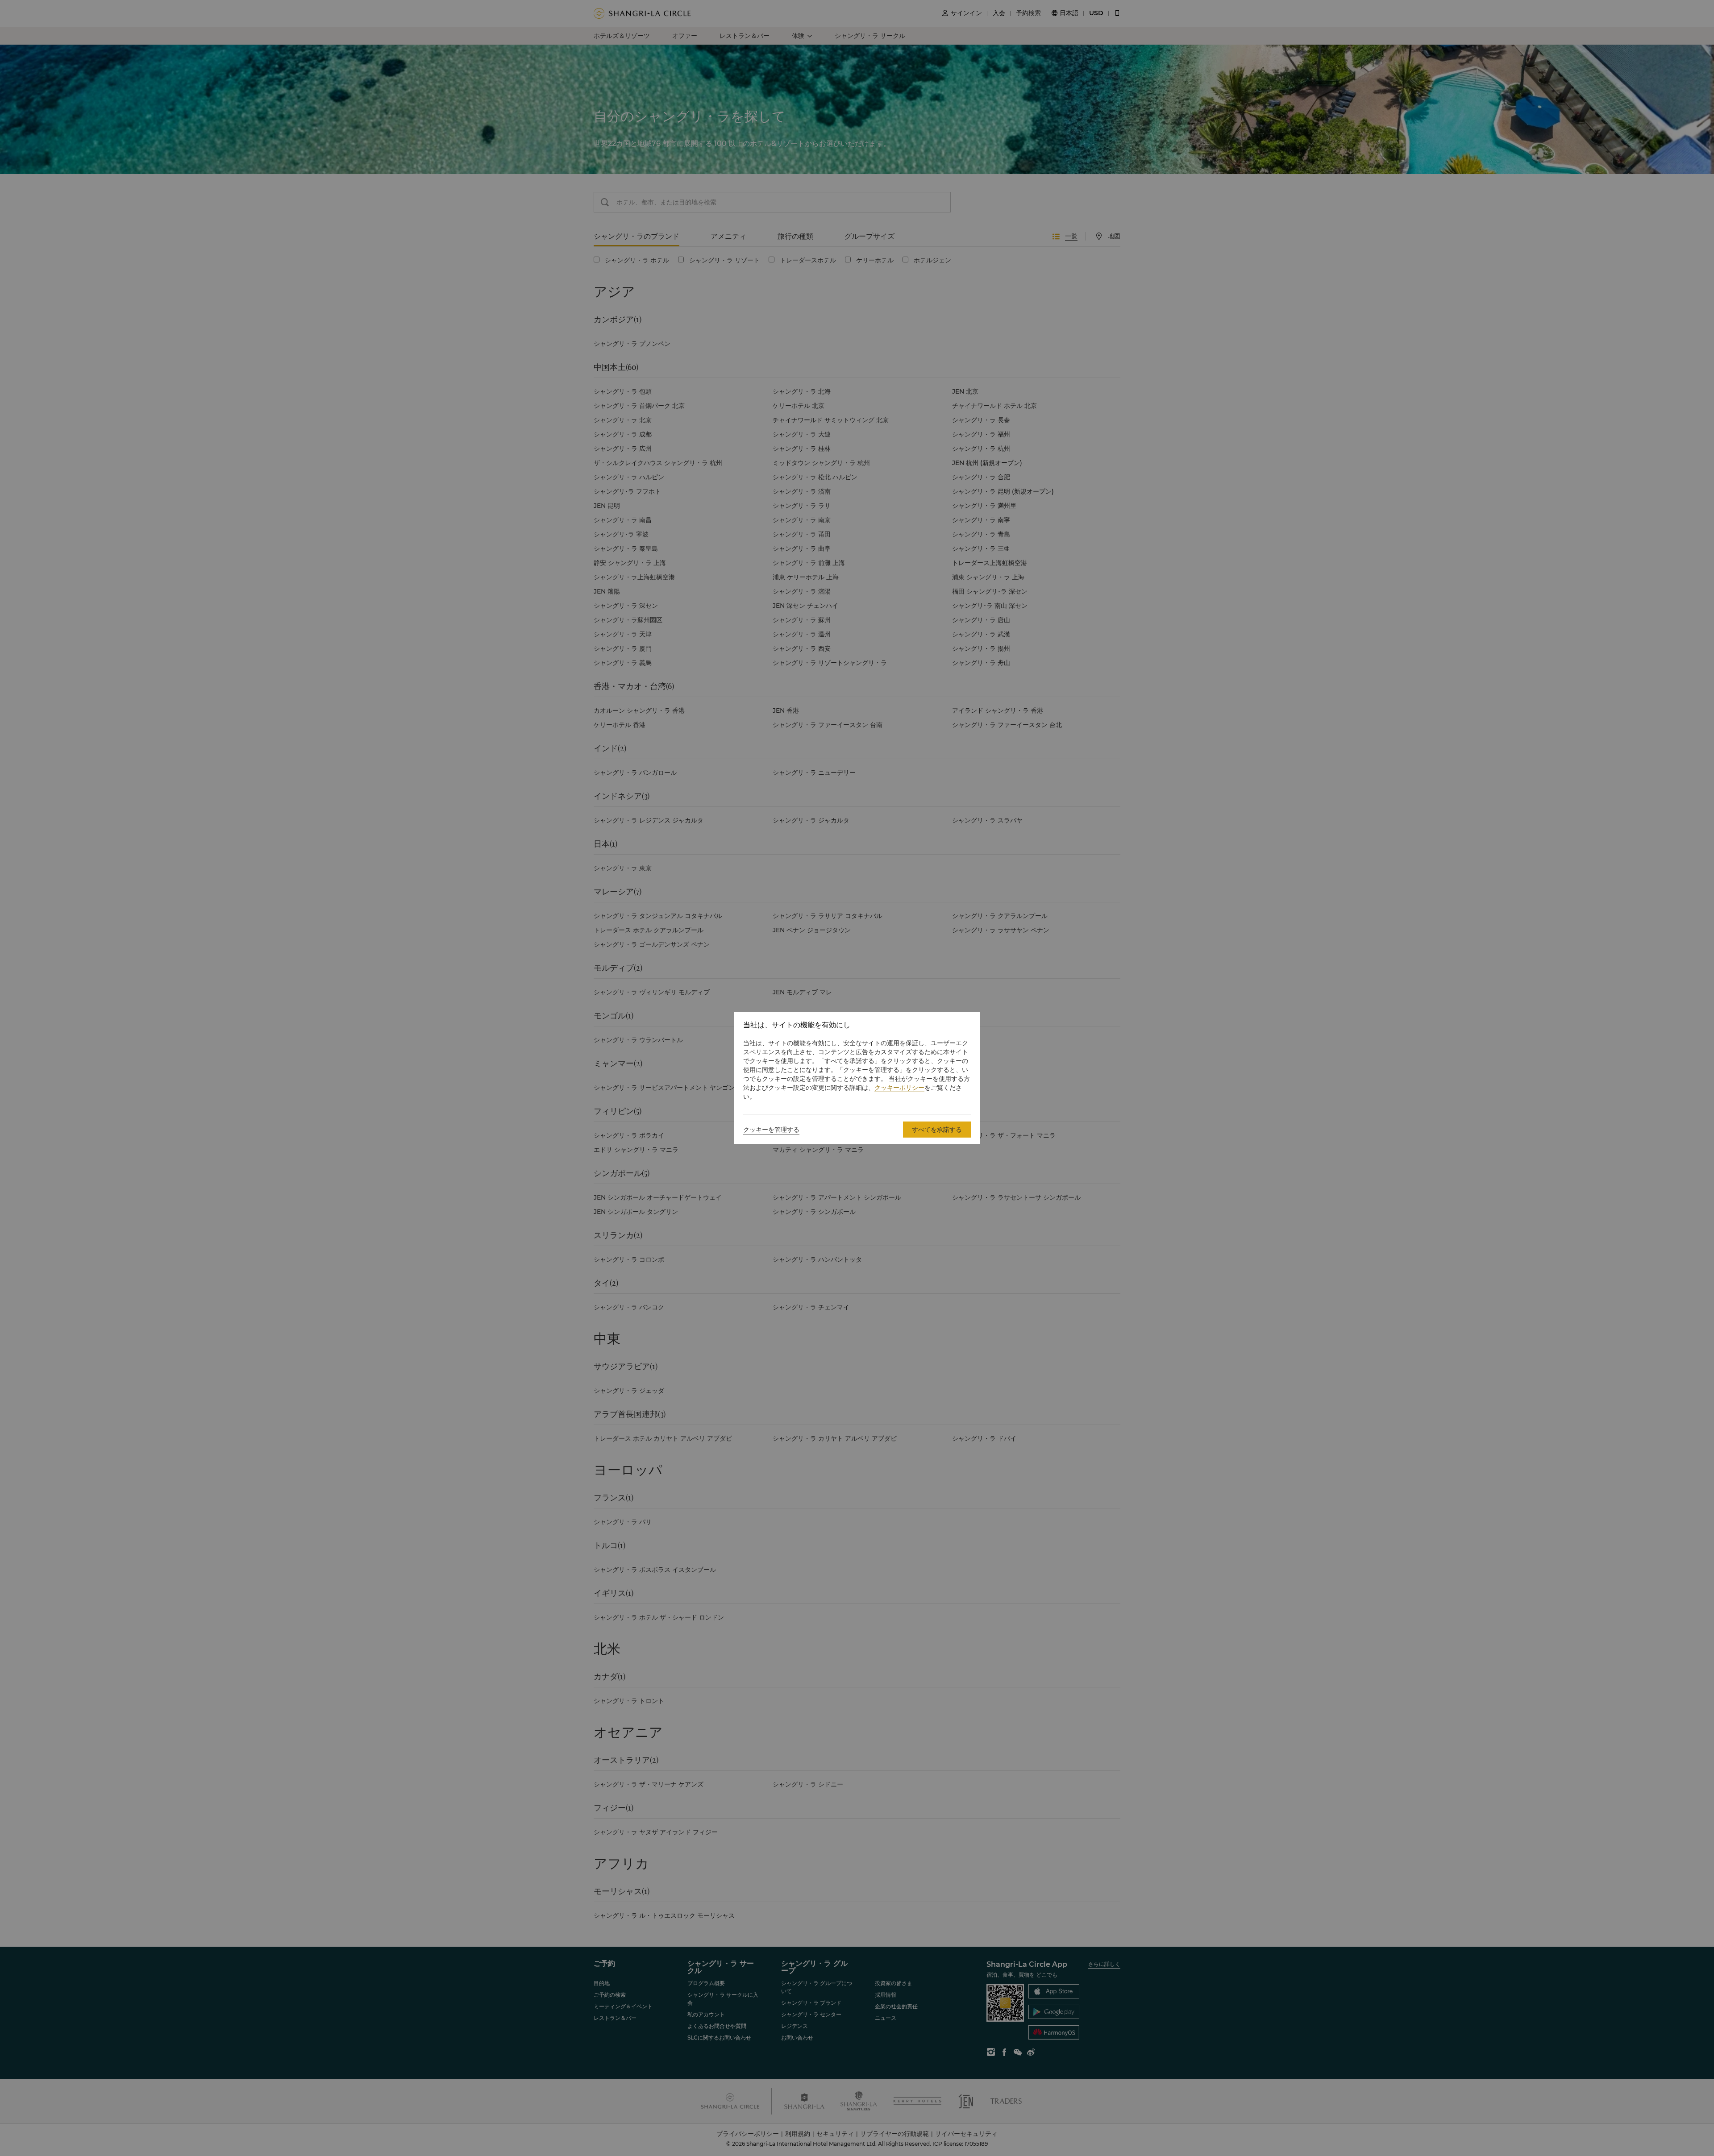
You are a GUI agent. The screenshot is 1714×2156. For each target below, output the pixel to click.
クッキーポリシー (899, 1088)
